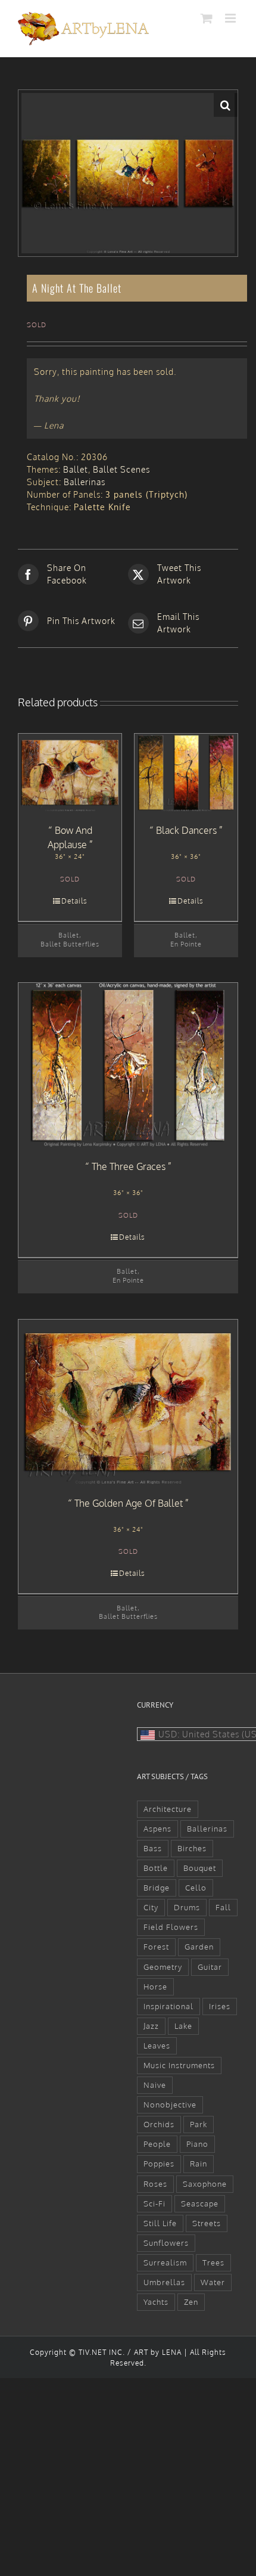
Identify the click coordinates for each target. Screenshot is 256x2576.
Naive (155, 2085)
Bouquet (200, 1868)
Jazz (151, 2026)
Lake (183, 2026)
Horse (155, 1987)
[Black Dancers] (186, 772)
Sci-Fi (154, 2203)
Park (199, 2124)
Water (213, 2282)
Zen (191, 2302)
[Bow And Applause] (70, 772)
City (151, 1907)
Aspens (157, 1829)
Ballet (76, 469)
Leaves (157, 2046)
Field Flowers (171, 1927)
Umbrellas (164, 2282)
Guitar (210, 1967)
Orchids (159, 2124)
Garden (199, 1947)
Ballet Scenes (121, 469)
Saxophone (205, 2184)
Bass (153, 1848)
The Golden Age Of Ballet (129, 1503)
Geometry (163, 1967)
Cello (196, 1888)
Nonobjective (170, 2105)
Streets (207, 2223)
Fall (223, 1907)
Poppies (159, 2164)
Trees (213, 2262)
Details (74, 901)
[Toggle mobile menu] (232, 18)
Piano (197, 2144)
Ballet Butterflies (70, 944)
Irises (220, 2006)
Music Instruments (179, 2065)
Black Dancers (186, 830)
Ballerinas (85, 482)
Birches (192, 1848)
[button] (226, 105)
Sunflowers (166, 2243)
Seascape (200, 2203)
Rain (199, 2164)
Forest (156, 1947)
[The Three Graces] (128, 1065)
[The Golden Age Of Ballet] (128, 1402)
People (157, 2144)
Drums (187, 1907)
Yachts (156, 2302)
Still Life (160, 2223)
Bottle (156, 1868)
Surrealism (165, 2262)
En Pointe (186, 944)
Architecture (168, 1809)
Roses (155, 2184)
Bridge (157, 1888)
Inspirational (168, 2006)
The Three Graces (129, 1166)
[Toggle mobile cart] (207, 18)
